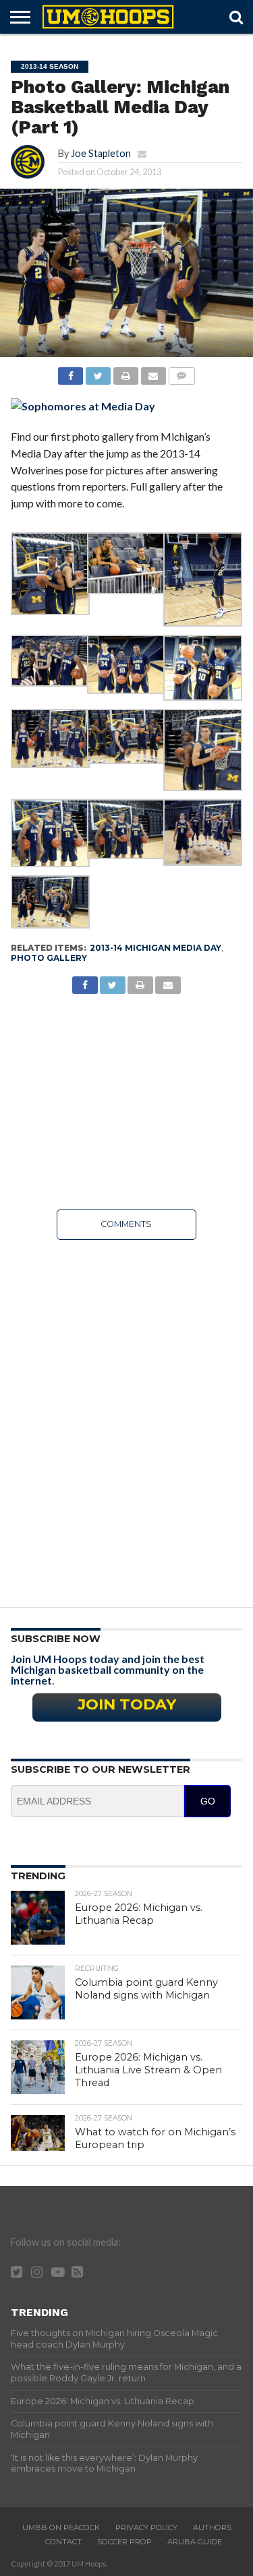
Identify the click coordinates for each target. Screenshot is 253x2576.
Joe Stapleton (101, 153)
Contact (63, 2542)
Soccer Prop (124, 2542)
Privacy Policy (146, 2527)
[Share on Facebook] (71, 372)
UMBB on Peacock (61, 2527)
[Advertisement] (126, 1102)
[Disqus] (126, 1419)
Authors (212, 2527)
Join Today (127, 1704)
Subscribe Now (56, 1639)
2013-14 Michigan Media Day (156, 948)
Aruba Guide (195, 2542)
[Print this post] (125, 372)
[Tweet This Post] (98, 372)
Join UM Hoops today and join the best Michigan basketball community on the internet (108, 1669)
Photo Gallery (49, 958)
